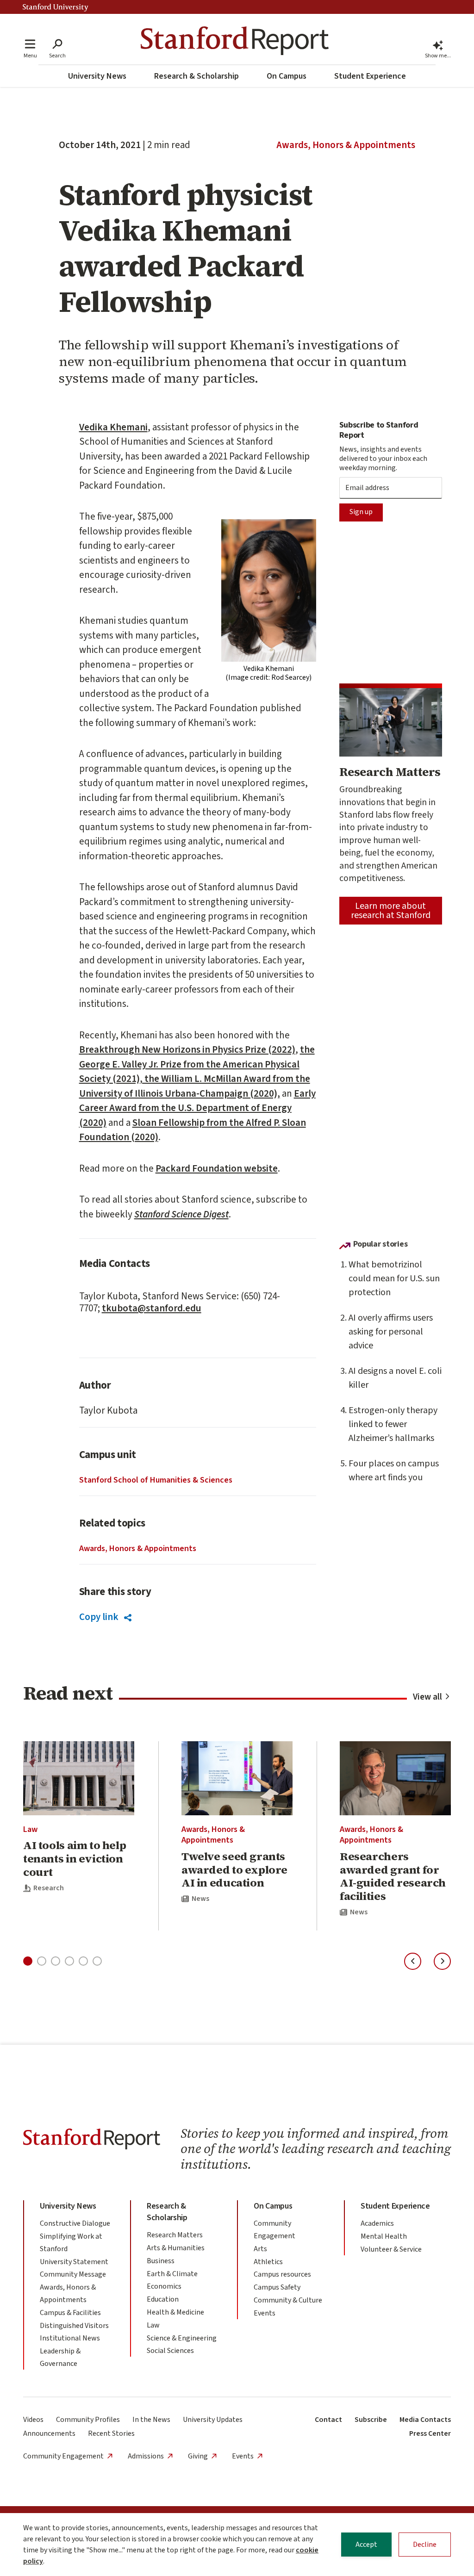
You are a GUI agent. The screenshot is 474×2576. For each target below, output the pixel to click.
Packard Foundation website (217, 1168)
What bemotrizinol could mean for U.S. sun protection (394, 1279)
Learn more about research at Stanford (391, 911)
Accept (366, 2545)
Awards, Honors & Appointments (346, 145)
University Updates (213, 2420)
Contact (328, 2420)
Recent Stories (111, 2433)
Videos (33, 2420)
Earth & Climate (172, 2274)
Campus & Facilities (70, 2313)
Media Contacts (425, 2420)
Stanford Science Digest (181, 1214)
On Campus (287, 76)
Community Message (73, 2274)
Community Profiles (88, 2420)
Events (265, 2313)
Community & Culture (288, 2300)
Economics (164, 2286)
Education (163, 2299)
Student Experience (370, 76)
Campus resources (282, 2274)
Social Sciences (170, 2351)
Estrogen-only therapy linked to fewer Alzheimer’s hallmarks (393, 1424)
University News (97, 76)
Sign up (361, 512)
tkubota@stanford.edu (152, 1308)
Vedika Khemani (113, 427)
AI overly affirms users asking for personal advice (391, 1332)
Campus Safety (277, 2287)
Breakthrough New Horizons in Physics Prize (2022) (187, 1049)
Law (30, 1829)
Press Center (430, 2433)
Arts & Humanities (176, 2248)
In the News (151, 2420)
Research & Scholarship (196, 76)
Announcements (49, 2433)
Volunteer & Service (391, 2249)
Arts (260, 2249)
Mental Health (384, 2236)
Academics (377, 2223)
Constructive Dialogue (75, 2223)
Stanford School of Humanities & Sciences (156, 1480)
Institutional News (70, 2338)
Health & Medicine (175, 2312)
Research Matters (175, 2235)
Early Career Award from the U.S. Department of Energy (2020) (197, 1108)
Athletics (268, 2262)
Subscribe (371, 2420)
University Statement (74, 2262)
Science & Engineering (182, 2338)
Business (161, 2261)
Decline (425, 2545)
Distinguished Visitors (74, 2326)
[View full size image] (269, 590)
